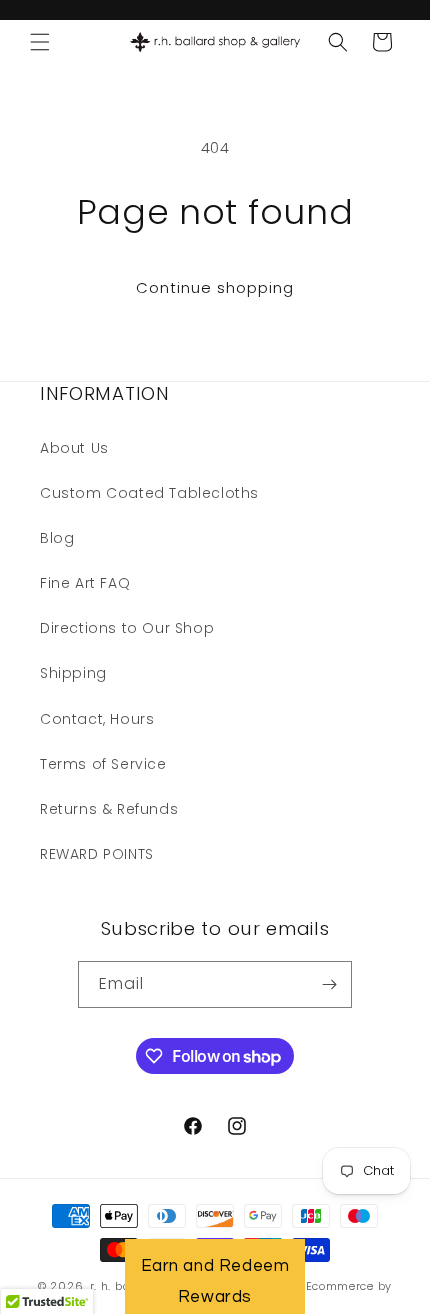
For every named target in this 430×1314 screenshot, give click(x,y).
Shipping (73, 673)
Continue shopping (215, 287)
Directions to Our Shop (127, 628)
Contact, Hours (97, 719)
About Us (74, 448)
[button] (40, 42)
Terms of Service (103, 764)
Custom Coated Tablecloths (149, 493)
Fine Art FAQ (85, 583)
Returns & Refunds (109, 809)
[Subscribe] (329, 984)
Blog (57, 538)
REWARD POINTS (97, 854)
